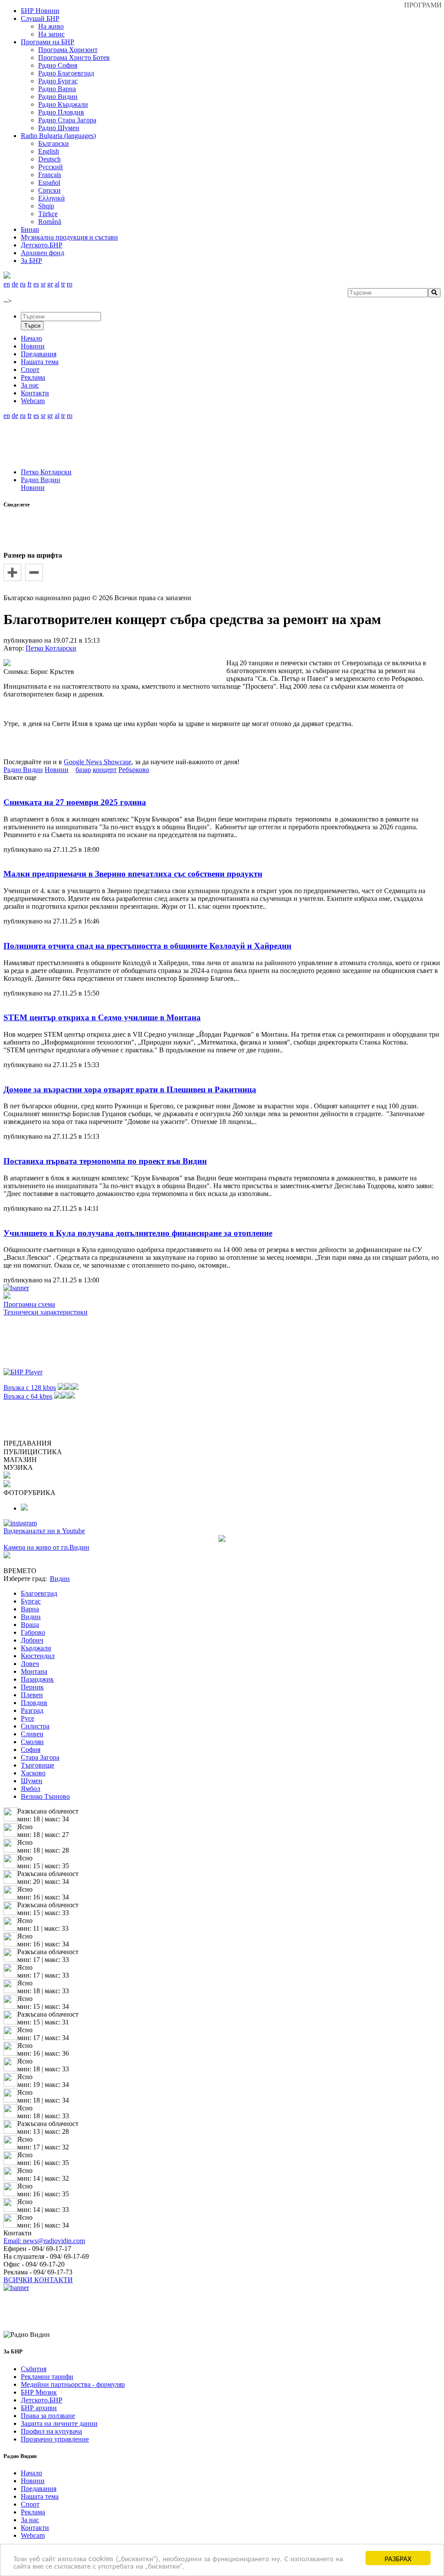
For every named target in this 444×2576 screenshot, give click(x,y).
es (36, 284)
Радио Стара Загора (67, 120)
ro (70, 284)
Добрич (32, 1640)
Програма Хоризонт (68, 50)
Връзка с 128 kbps (30, 1388)
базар (83, 770)
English (49, 151)
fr (29, 284)
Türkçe (48, 214)
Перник (32, 1687)
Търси (32, 326)
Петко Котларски (46, 472)
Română (50, 222)
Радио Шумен (59, 128)
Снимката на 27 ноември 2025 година (75, 802)
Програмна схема (29, 1304)
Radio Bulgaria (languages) (58, 136)
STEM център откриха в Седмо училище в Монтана (102, 1017)
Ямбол (31, 1789)
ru (23, 284)
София (31, 1750)
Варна (30, 1609)
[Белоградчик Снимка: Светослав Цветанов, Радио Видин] (24, 1508)
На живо (51, 26)
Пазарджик (37, 1679)
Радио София (58, 65)
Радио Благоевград (66, 73)
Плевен (32, 1695)
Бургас (31, 1601)
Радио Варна (57, 89)
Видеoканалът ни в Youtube (44, 1531)
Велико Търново (45, 1796)
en (7, 284)
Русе (28, 1718)
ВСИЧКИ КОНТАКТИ (38, 2280)
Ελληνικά (51, 198)
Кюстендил (38, 1656)
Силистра (35, 1726)
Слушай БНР (40, 18)
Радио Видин (58, 97)
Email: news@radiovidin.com (44, 2241)
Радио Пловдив (61, 112)
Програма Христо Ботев (74, 57)
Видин (31, 1617)
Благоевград (39, 1593)
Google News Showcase (98, 762)
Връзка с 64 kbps (28, 1396)
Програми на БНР (47, 42)
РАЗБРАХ (398, 2558)
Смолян (32, 1742)
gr (50, 284)
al (57, 284)
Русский (51, 167)
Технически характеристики (46, 1312)
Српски (49, 190)
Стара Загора (40, 1757)
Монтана (34, 1671)
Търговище (38, 1765)
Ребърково (134, 770)
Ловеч (30, 1664)
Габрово (33, 1632)
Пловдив (34, 1703)
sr (43, 284)
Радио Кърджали (63, 104)
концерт (105, 770)
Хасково (33, 1773)
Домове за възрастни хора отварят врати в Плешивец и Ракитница (130, 1089)
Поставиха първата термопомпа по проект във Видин (105, 1161)
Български (54, 143)
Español (49, 182)
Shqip (46, 206)
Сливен (32, 1734)
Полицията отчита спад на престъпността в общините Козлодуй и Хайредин (147, 946)
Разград (32, 1710)
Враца (30, 1625)
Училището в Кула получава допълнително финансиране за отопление (138, 1233)
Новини (33, 488)
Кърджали (36, 1648)
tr (63, 284)
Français (50, 175)
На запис (51, 34)
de (15, 284)
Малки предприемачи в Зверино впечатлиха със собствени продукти (133, 874)
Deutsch (49, 159)
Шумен (32, 1781)
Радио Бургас (58, 81)
